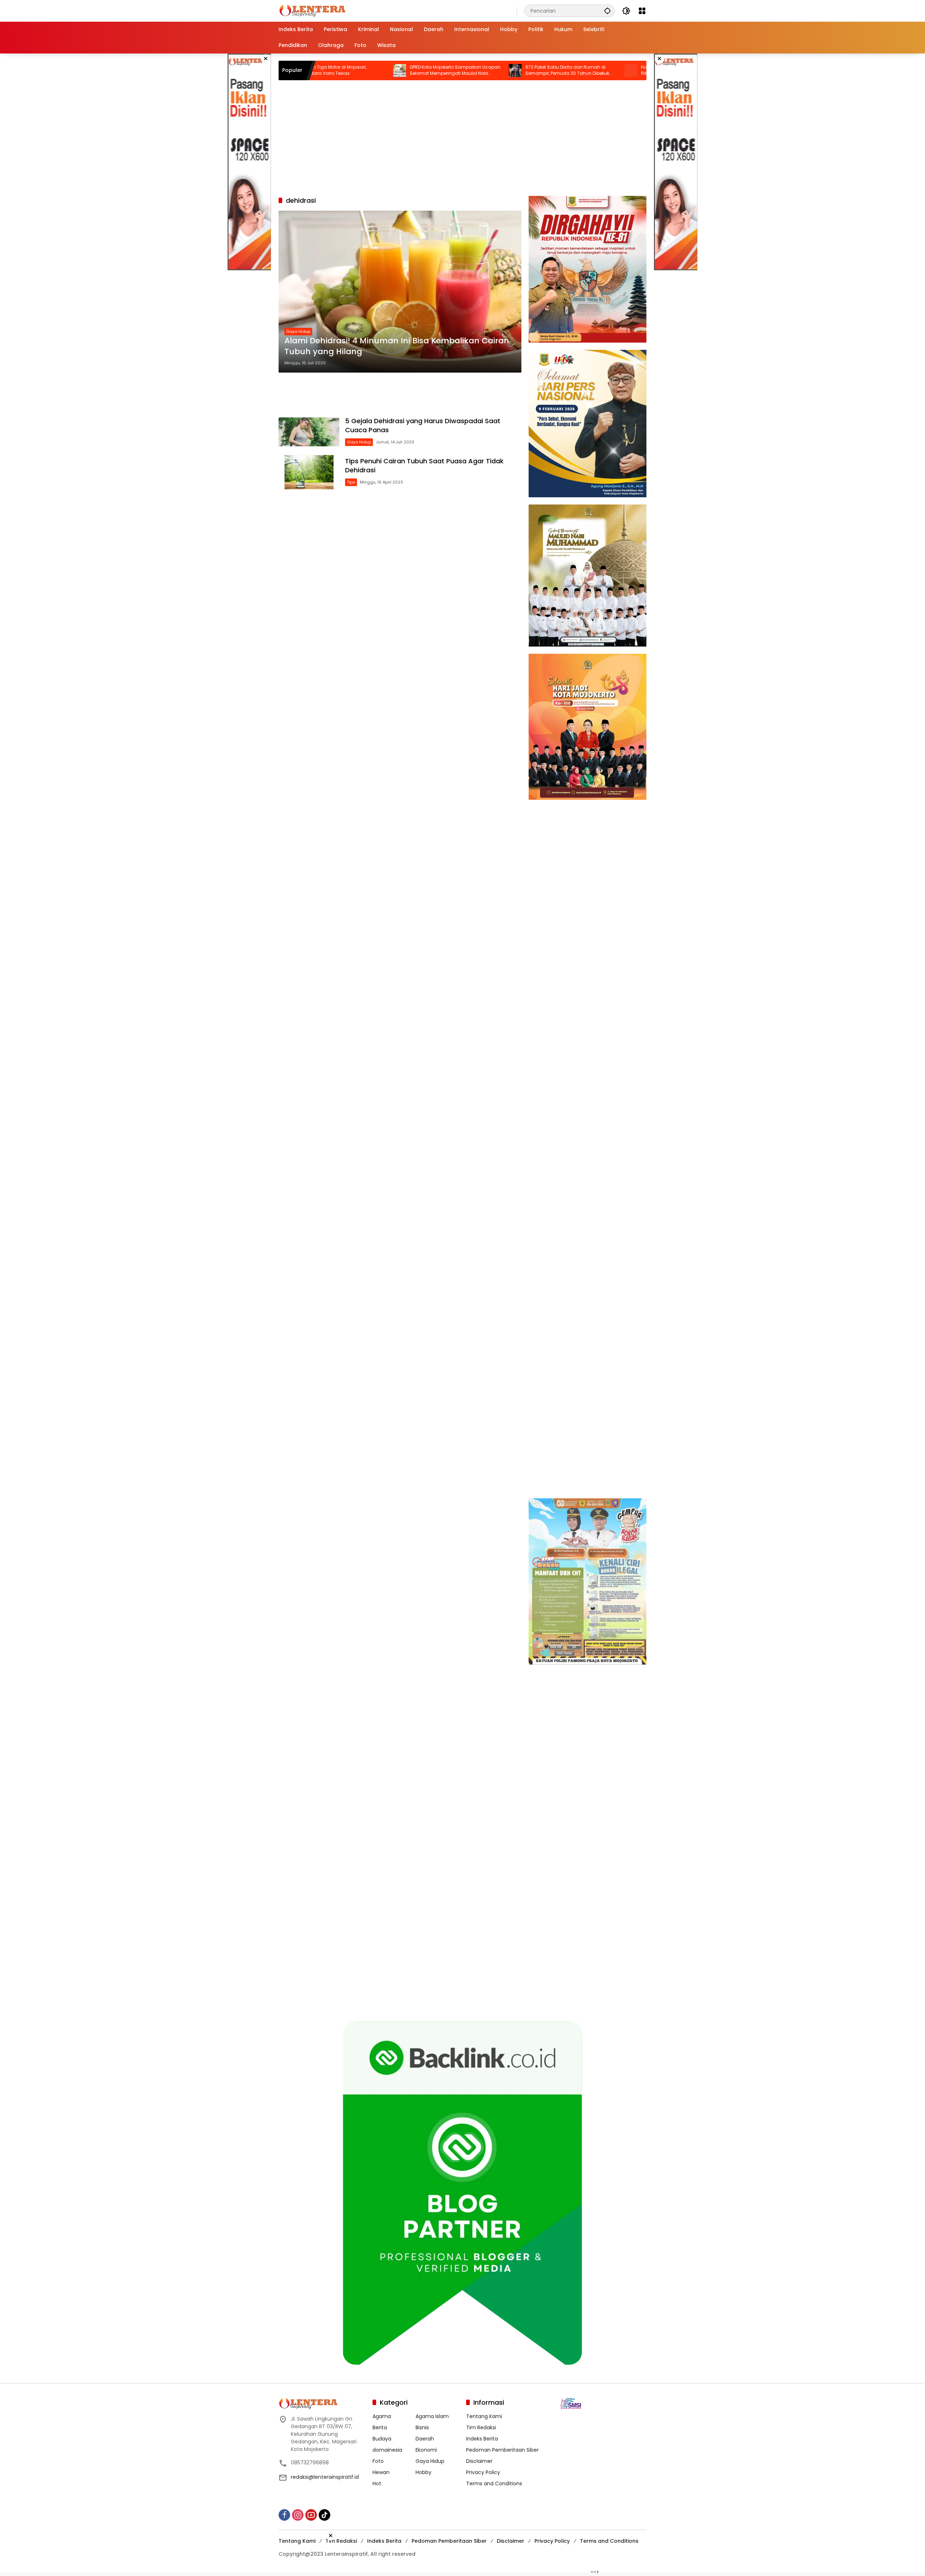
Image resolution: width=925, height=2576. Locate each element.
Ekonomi (426, 2449)
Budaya (382, 2438)
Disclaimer (479, 2460)
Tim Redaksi (481, 2426)
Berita (380, 2426)
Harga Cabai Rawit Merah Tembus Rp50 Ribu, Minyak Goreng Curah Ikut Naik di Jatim (577, 70)
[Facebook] (284, 2514)
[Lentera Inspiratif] (312, 10)
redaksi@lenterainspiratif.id (325, 2476)
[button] (607, 11)
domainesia (387, 2449)
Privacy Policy (483, 2471)
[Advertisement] (249, 162)
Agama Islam (432, 2415)
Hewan (381, 2471)
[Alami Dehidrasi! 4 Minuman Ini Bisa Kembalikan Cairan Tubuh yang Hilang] (400, 292)
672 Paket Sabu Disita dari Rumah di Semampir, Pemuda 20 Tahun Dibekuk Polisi (459, 70)
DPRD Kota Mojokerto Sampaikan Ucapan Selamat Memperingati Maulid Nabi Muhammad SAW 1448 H (346, 70)
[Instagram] (298, 2514)
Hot (377, 2482)
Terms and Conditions (494, 2482)
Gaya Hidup (298, 331)
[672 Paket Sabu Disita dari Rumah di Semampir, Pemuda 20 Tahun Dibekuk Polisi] (406, 70)
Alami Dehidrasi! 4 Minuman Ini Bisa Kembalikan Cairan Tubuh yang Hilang (397, 346)
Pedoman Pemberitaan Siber (502, 2449)
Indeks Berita (482, 2438)
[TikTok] (324, 2514)
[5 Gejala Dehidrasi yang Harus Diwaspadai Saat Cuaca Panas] (309, 432)
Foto (378, 2460)
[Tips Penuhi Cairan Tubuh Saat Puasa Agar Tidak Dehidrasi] (309, 472)
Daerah (425, 2438)
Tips (351, 482)
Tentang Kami (484, 2415)
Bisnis (422, 2426)
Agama (382, 2415)
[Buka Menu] (642, 11)
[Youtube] (311, 2514)
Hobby (423, 2471)
